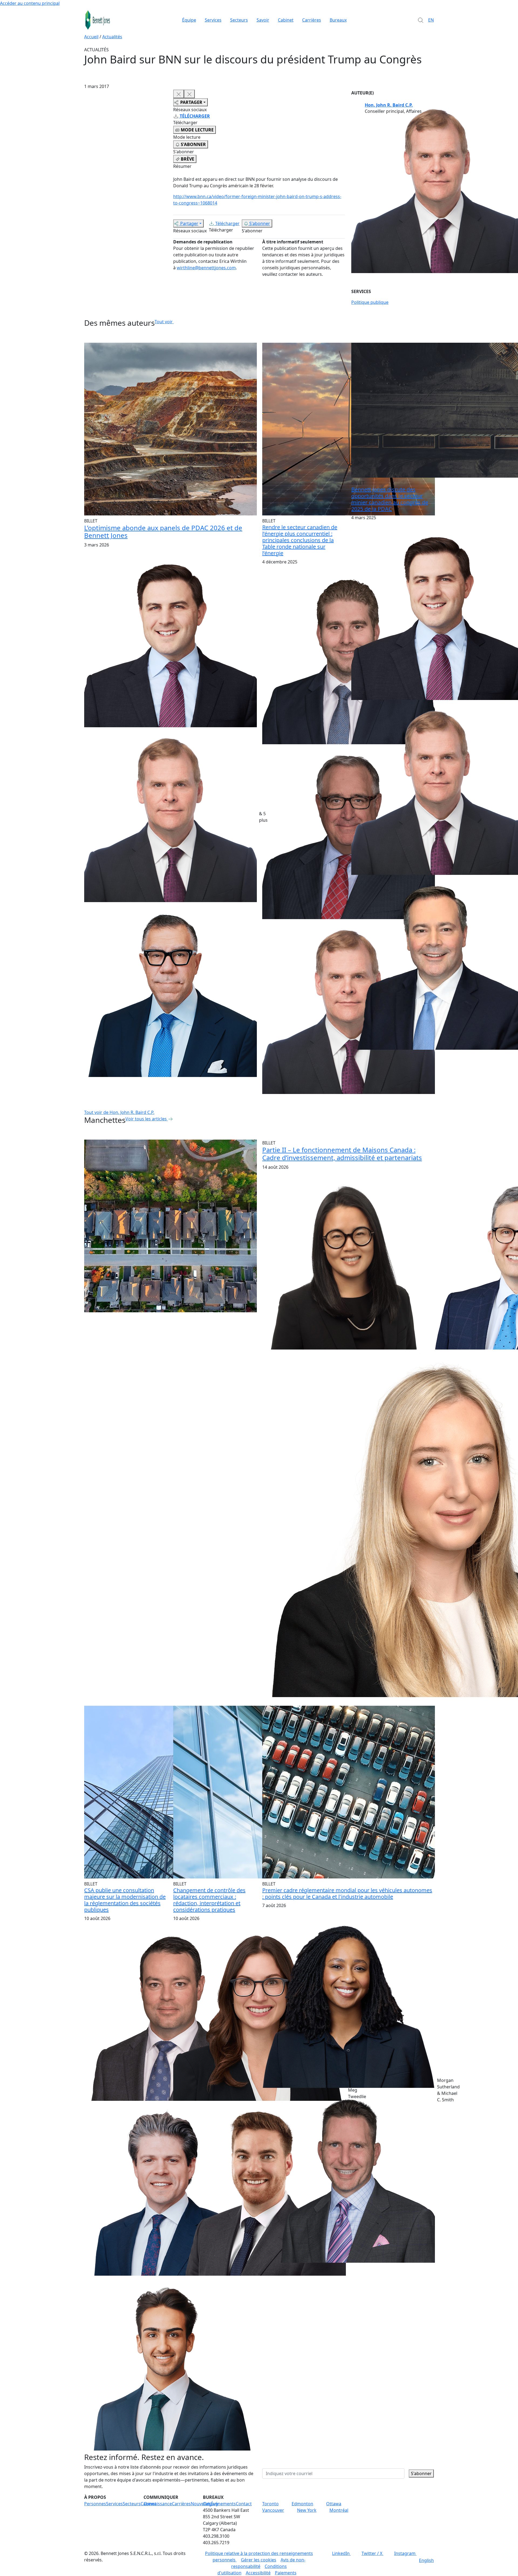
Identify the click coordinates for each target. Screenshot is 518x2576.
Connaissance (158, 2504)
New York (307, 2510)
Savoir (263, 20)
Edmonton (302, 2504)
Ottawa (334, 2504)
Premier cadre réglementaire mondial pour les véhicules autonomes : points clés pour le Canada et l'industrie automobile (347, 1893)
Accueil (91, 37)
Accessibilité (258, 2573)
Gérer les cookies (259, 2560)
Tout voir (164, 322)
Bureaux (338, 20)
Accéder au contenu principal (30, 3)
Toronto (270, 2504)
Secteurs (239, 20)
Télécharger (227, 223)
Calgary (211, 2504)
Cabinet (286, 20)
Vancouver (273, 2510)
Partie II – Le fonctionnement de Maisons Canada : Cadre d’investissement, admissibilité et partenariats (342, 1154)
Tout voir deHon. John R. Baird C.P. (119, 1112)
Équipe (189, 20)
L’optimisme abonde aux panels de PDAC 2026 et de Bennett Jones (163, 532)
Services (213, 20)
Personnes (95, 2504)
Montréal (339, 2510)
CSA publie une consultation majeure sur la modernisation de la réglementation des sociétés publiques (125, 1900)
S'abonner (260, 223)
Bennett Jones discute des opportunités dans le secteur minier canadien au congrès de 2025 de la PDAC (390, 499)
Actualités (112, 37)
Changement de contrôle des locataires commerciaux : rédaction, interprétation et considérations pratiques (209, 1900)
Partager (189, 223)
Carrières (312, 20)
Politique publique (370, 302)
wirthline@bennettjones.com (206, 268)
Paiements (286, 2573)
